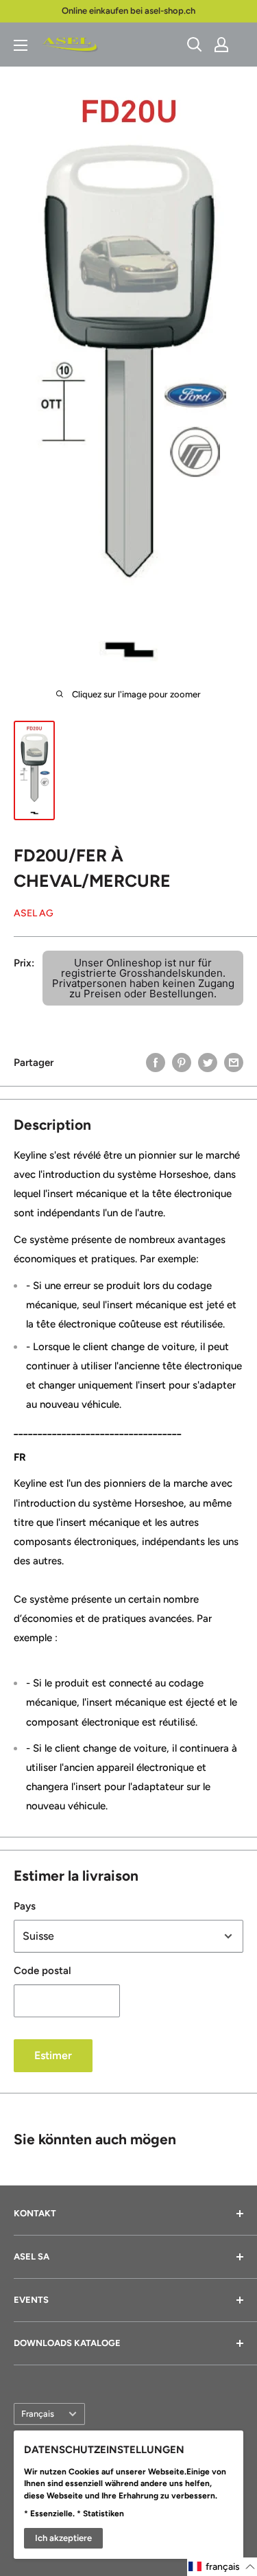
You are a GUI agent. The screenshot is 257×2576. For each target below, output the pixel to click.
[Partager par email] (234, 1062)
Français (38, 2414)
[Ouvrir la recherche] (195, 45)
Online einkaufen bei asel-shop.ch (128, 11)
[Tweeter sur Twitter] (208, 1062)
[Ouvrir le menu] (21, 45)
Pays (25, 1906)
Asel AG (34, 913)
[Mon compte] (221, 45)
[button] (222, 2567)
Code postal (42, 1971)
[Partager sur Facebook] (156, 1062)
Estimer (53, 2055)
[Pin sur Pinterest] (182, 1062)
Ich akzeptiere (63, 2538)
